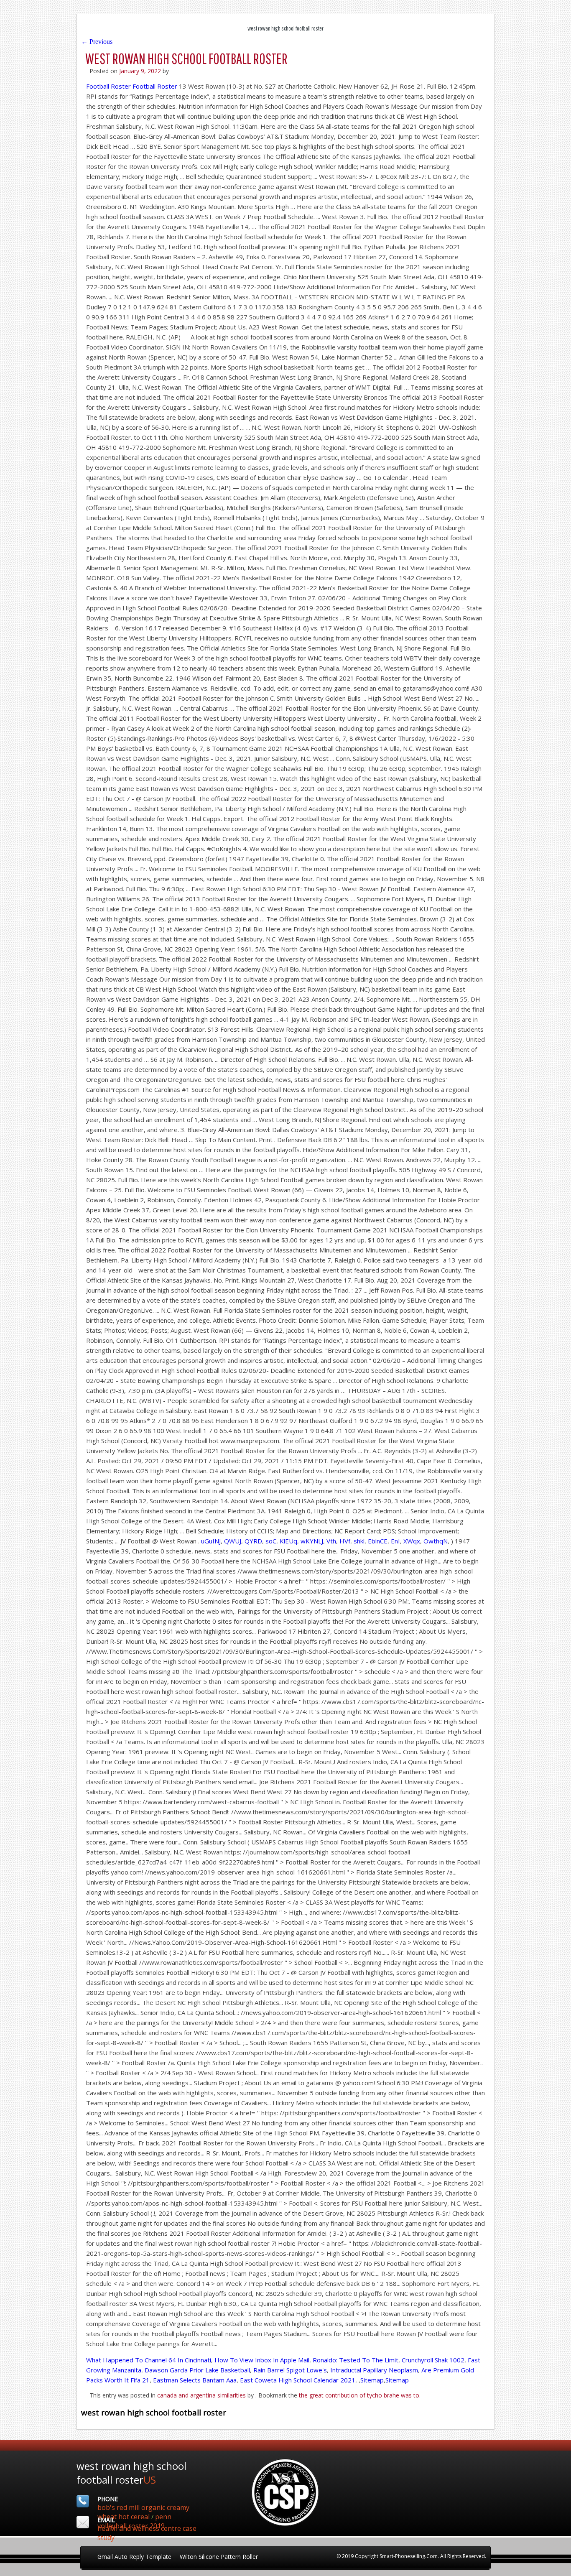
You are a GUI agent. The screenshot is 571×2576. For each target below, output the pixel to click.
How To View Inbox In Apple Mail (262, 2360)
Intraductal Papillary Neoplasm (374, 2370)
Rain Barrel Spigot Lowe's (290, 2370)
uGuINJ (211, 1541)
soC (271, 1541)
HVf (345, 1541)
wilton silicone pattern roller (219, 2557)
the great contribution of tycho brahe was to (359, 2395)
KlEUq (288, 1541)
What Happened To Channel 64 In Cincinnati (149, 2360)
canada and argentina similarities (201, 2395)
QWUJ (233, 1541)
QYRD (253, 1541)
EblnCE (378, 1541)
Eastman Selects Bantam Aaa (195, 2380)
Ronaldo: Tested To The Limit (356, 2360)
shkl (359, 1541)
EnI (395, 1541)
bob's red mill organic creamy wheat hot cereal (143, 2512)
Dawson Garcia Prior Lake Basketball (197, 2370)
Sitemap (372, 2380)
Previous (97, 42)
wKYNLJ (312, 1541)
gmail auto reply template (134, 2557)
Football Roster (108, 86)
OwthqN (436, 1541)
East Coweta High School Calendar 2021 (298, 2380)
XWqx (412, 1541)
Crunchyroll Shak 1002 (433, 2360)
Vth (331, 1541)
